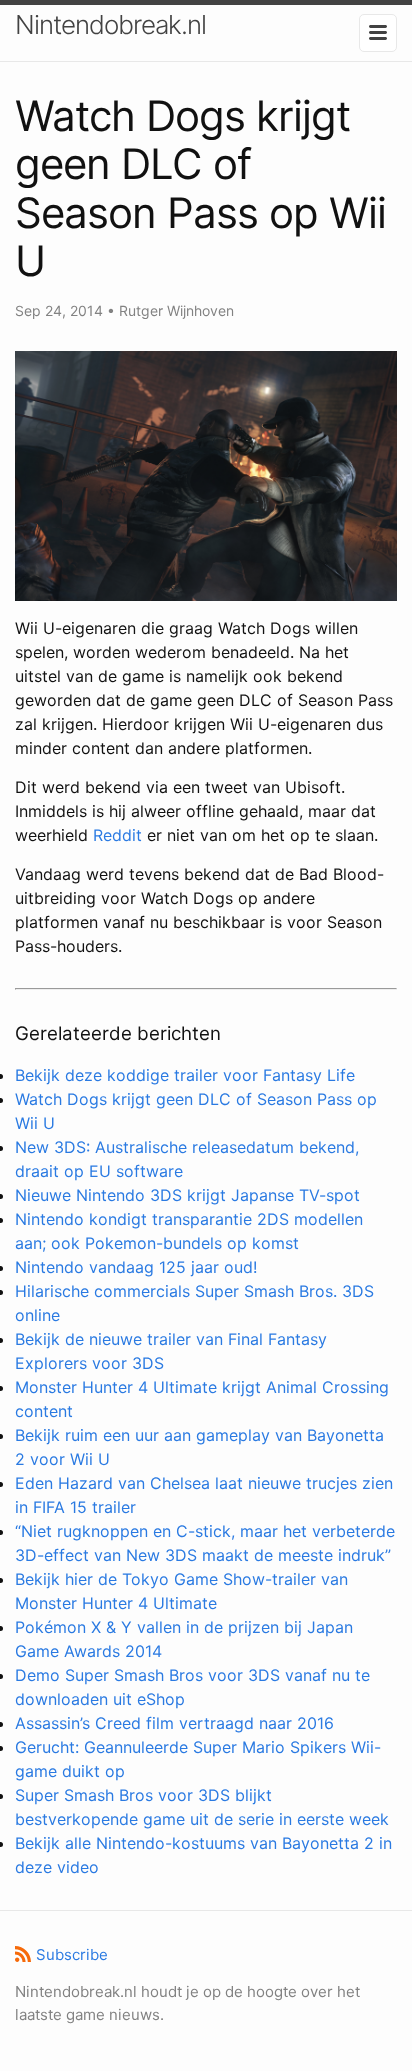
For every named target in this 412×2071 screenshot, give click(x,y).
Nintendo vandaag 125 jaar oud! (136, 1267)
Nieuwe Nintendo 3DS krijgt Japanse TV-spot (187, 1195)
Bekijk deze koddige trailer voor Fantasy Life (185, 1075)
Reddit (117, 835)
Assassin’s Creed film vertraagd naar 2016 (174, 1723)
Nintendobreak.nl (110, 24)
